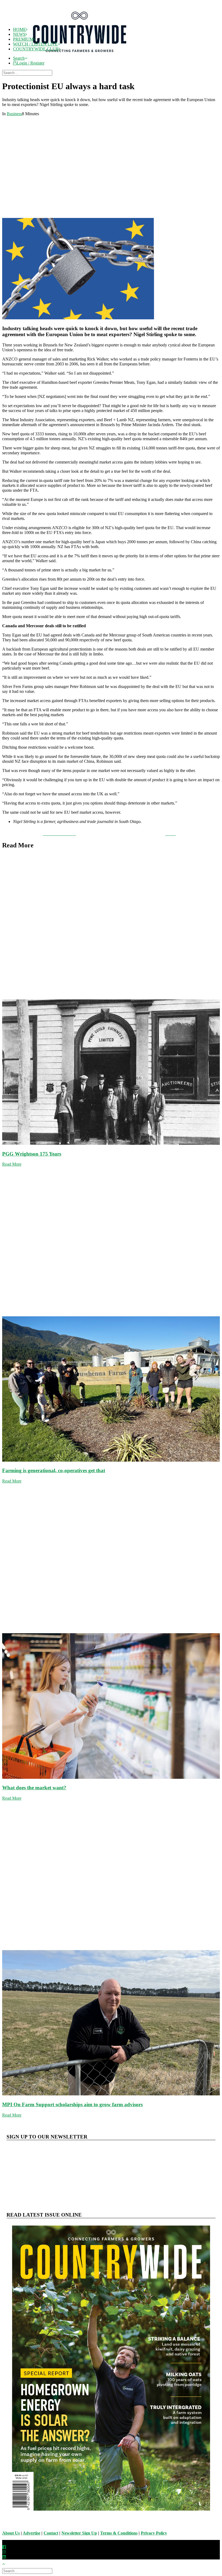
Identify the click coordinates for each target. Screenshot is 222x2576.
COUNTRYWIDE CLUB (36, 49)
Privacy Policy (154, 2533)
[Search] (28, 73)
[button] (20, 58)
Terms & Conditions (119, 2533)
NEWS (19, 34)
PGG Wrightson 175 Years (32, 1154)
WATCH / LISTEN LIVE (35, 44)
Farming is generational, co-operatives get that (54, 1470)
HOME (19, 29)
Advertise (32, 2533)
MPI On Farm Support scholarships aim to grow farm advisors (72, 2104)
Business (14, 114)
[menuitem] (116, 58)
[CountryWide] (116, 12)
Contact (51, 2533)
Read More (12, 1164)
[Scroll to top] (6, 2563)
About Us (11, 2533)
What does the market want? (34, 1788)
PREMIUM (23, 39)
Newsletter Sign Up (79, 2533)
